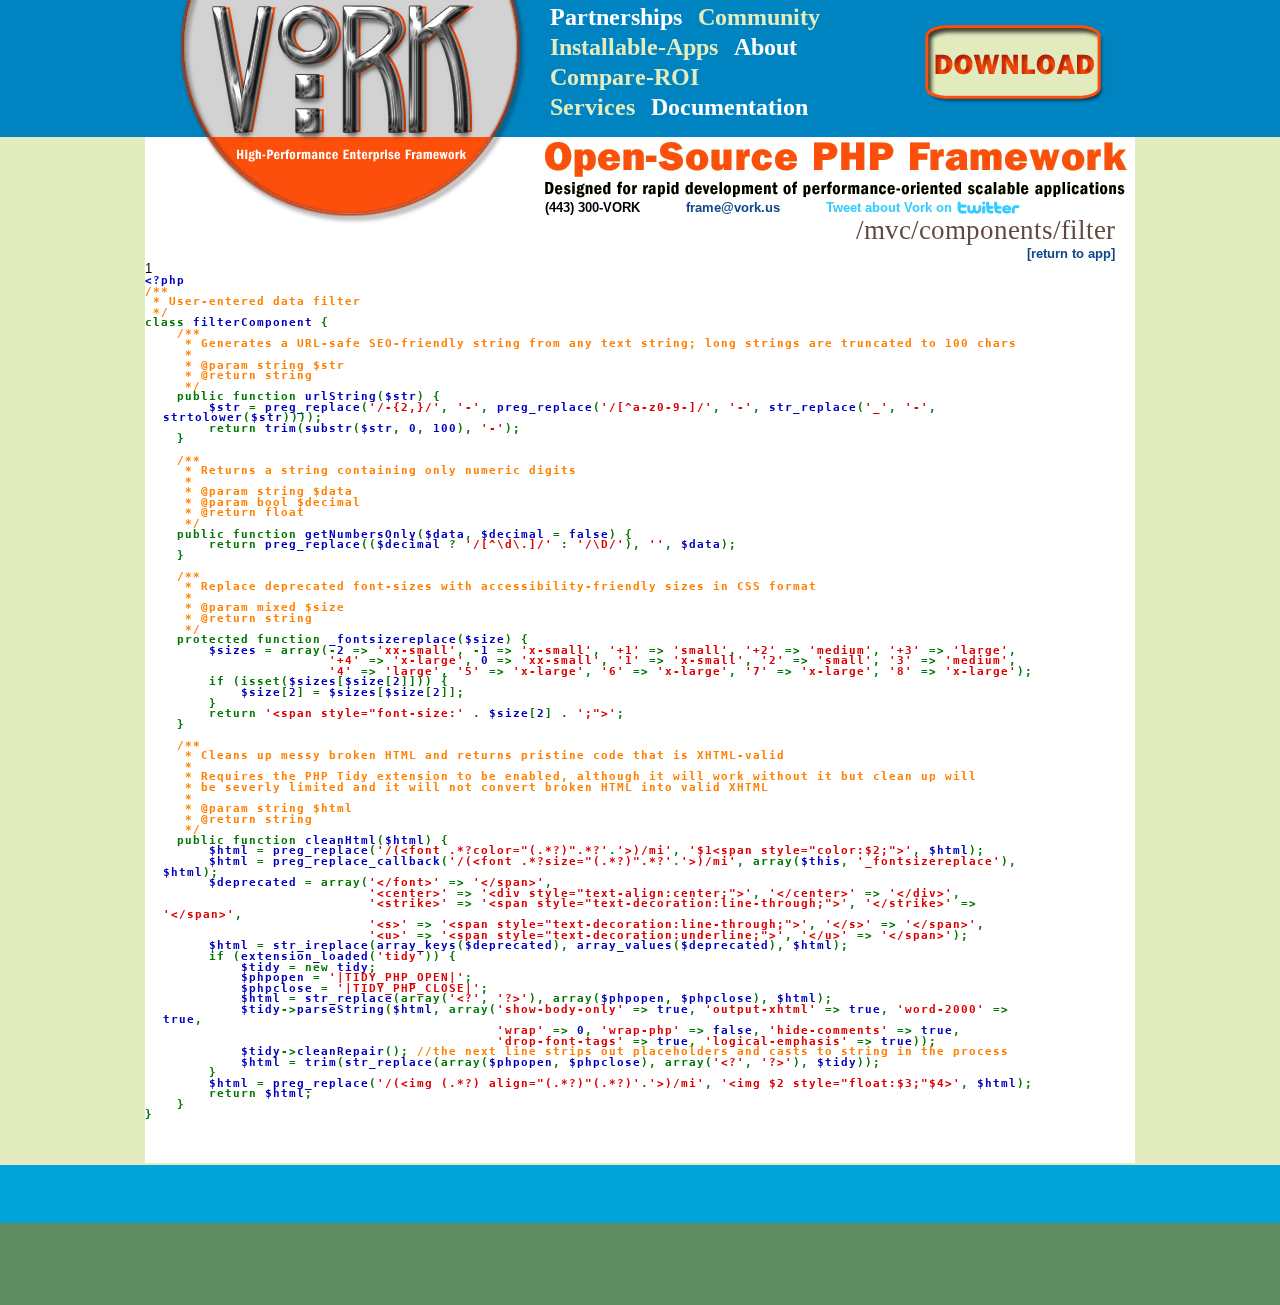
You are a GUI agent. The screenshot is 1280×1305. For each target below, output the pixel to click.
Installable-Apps (634, 47)
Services (592, 107)
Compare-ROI (624, 77)
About (765, 47)
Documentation (729, 107)
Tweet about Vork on (891, 207)
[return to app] (1071, 253)
